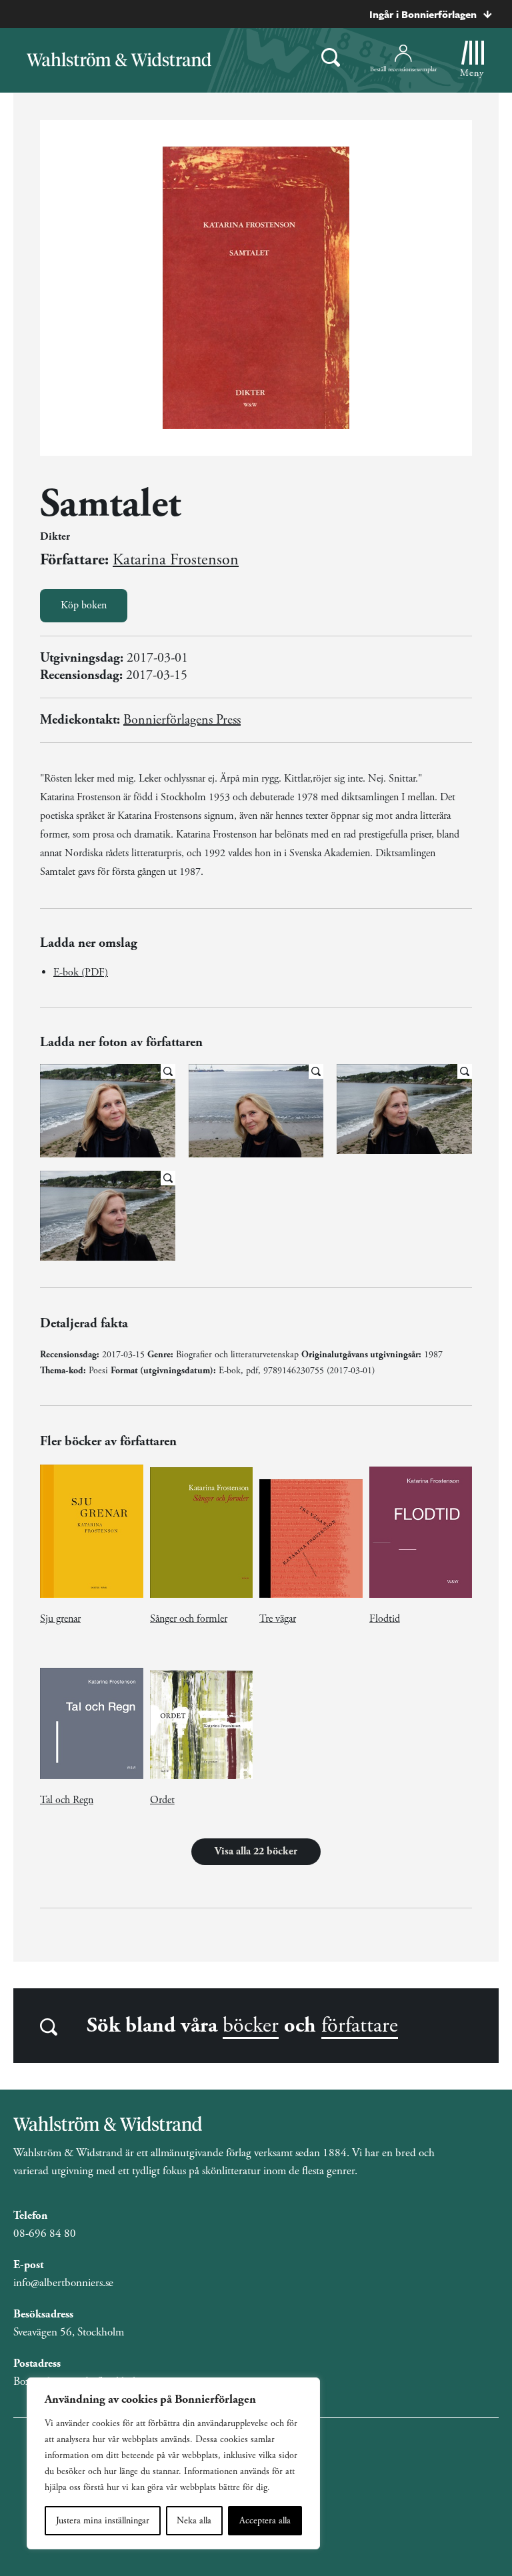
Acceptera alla (265, 2521)
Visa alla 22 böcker (256, 1851)
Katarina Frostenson (176, 560)
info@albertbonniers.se (63, 2283)
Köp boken (84, 605)
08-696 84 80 (45, 2234)
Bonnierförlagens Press (182, 720)
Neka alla (194, 2521)
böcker (251, 2026)
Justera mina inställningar (103, 2521)
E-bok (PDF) (81, 972)
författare (360, 2026)
